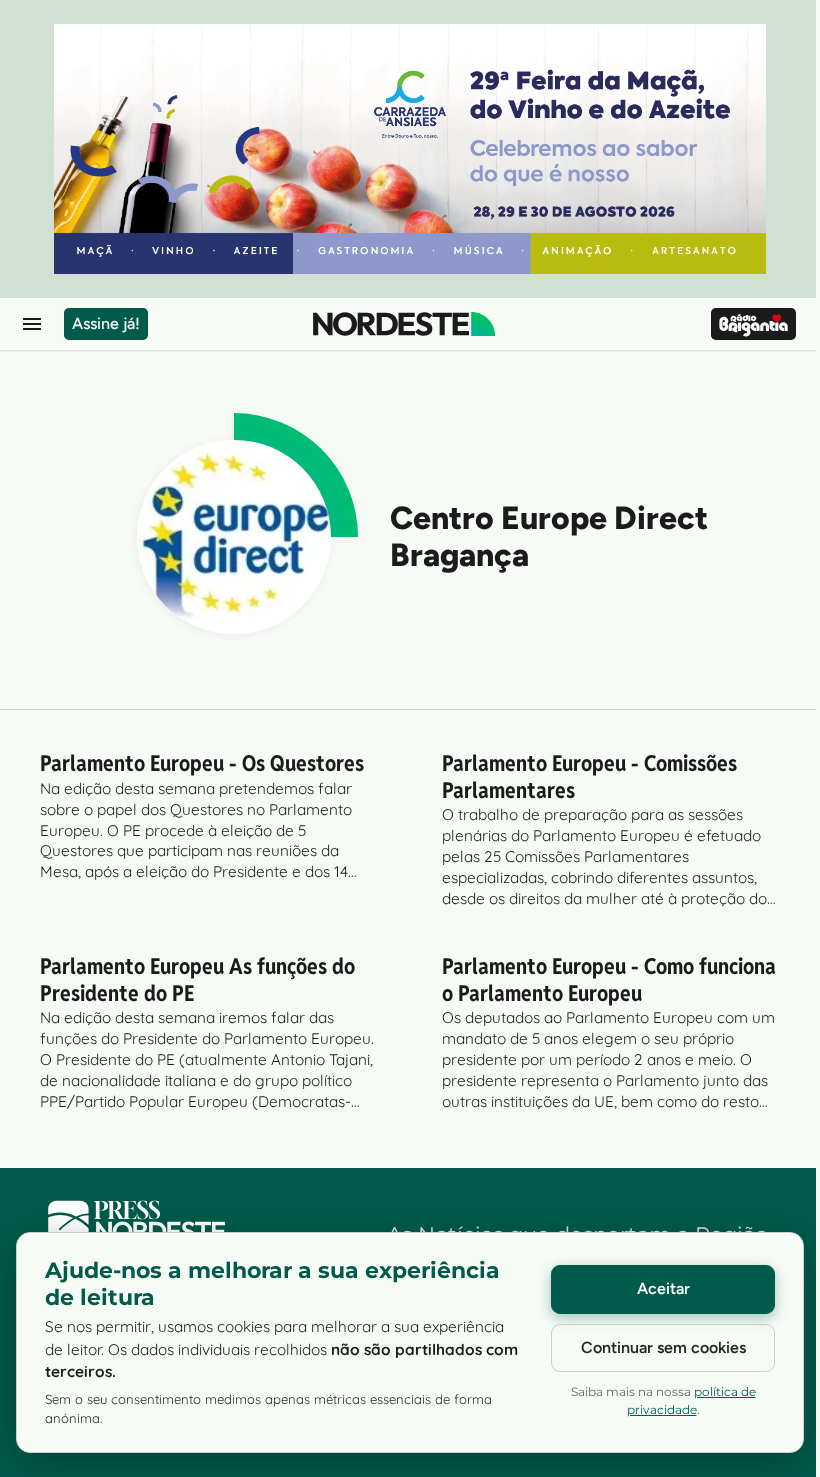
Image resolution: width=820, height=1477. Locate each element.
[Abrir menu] (32, 324)
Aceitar (663, 1288)
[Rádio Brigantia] (753, 324)
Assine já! (106, 323)
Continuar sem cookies (663, 1347)
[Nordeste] (404, 324)
